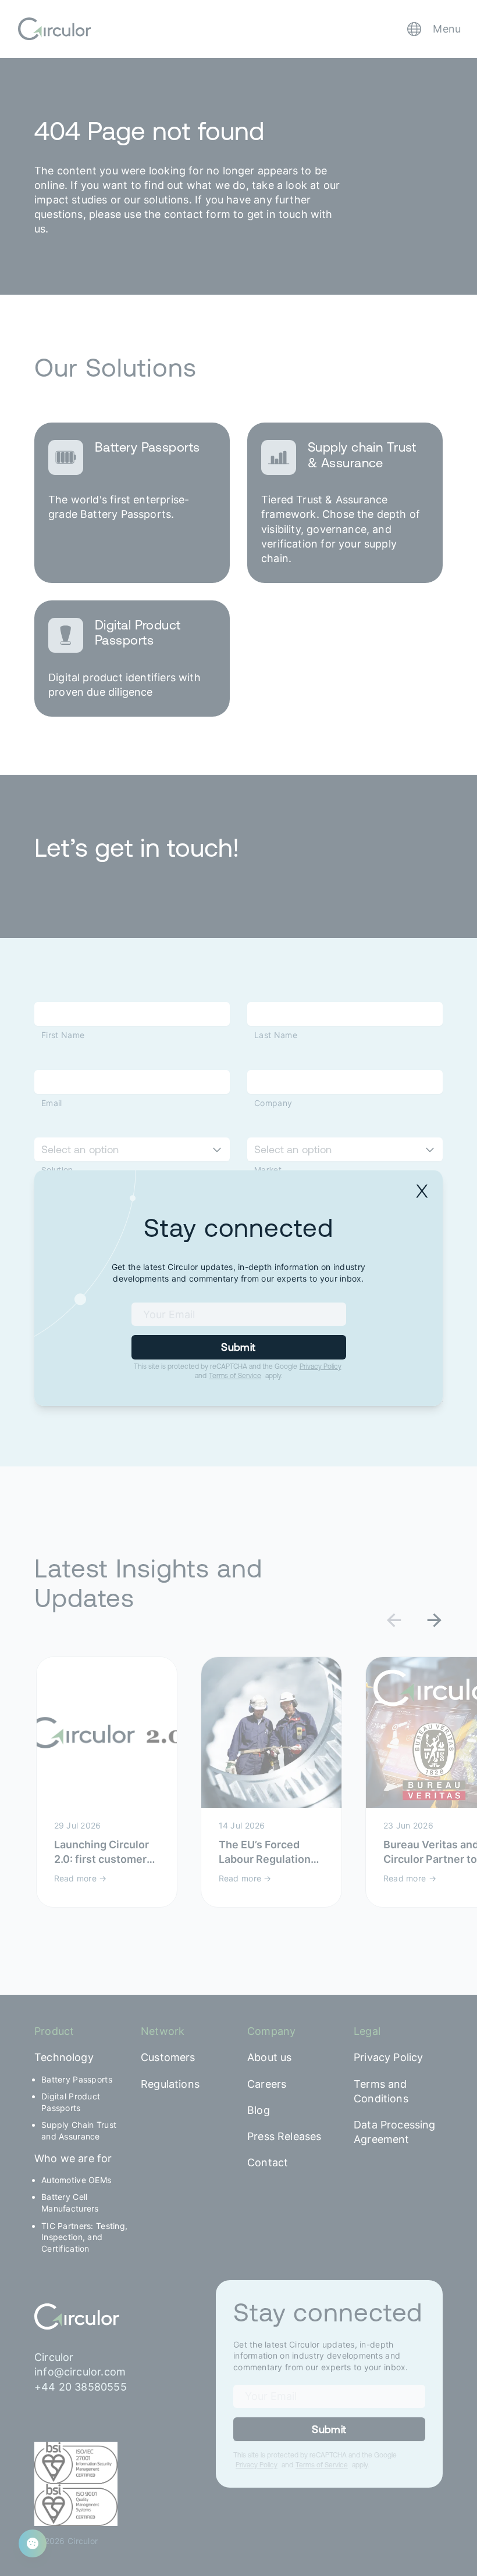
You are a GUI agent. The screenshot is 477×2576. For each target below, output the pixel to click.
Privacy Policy (321, 1366)
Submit (238, 1347)
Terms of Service (235, 1376)
